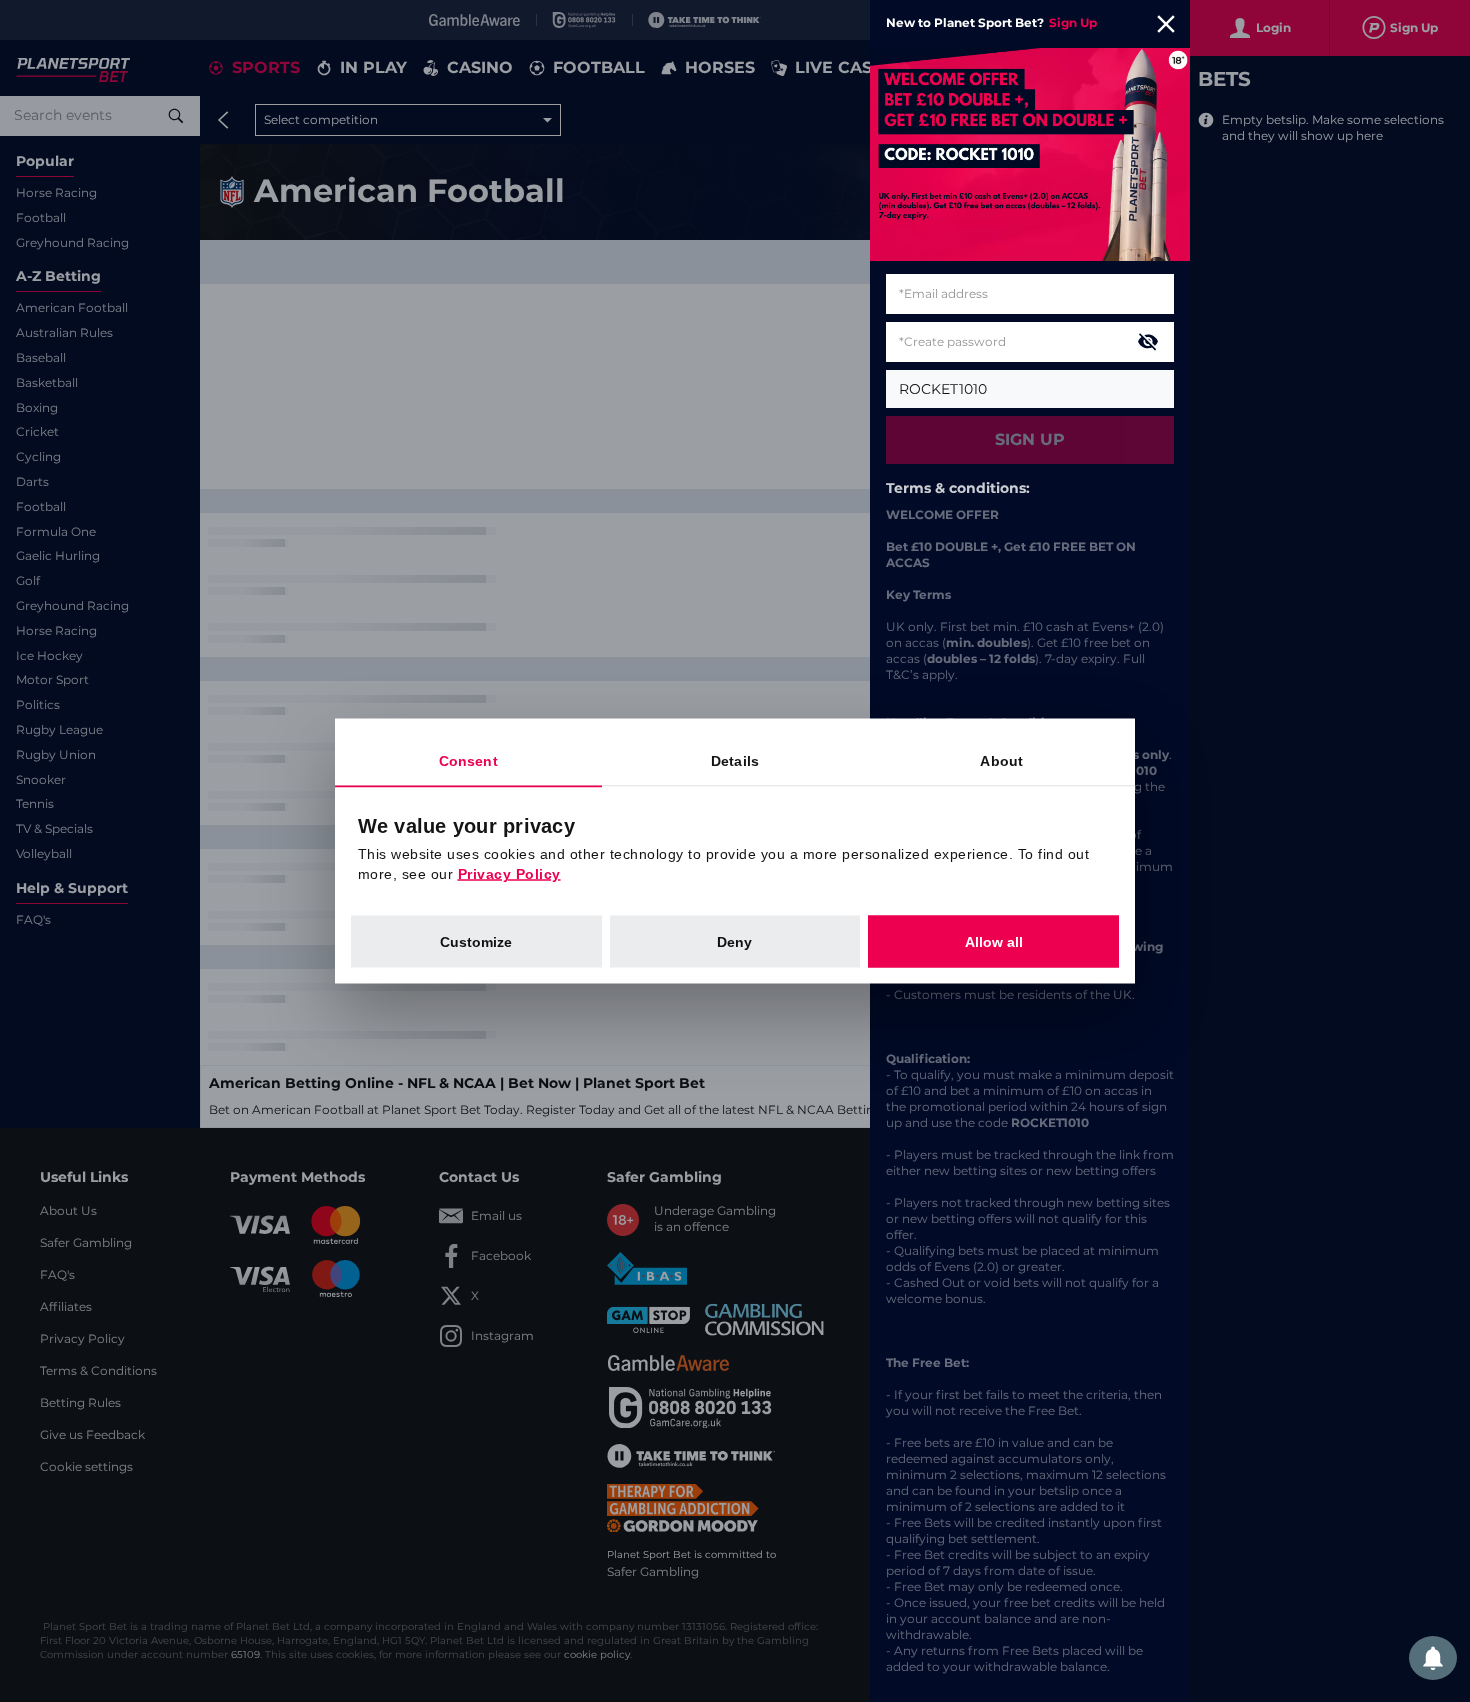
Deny (734, 942)
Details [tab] (735, 761)
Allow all (994, 942)
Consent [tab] (468, 761)
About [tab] (1001, 761)
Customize (476, 942)
